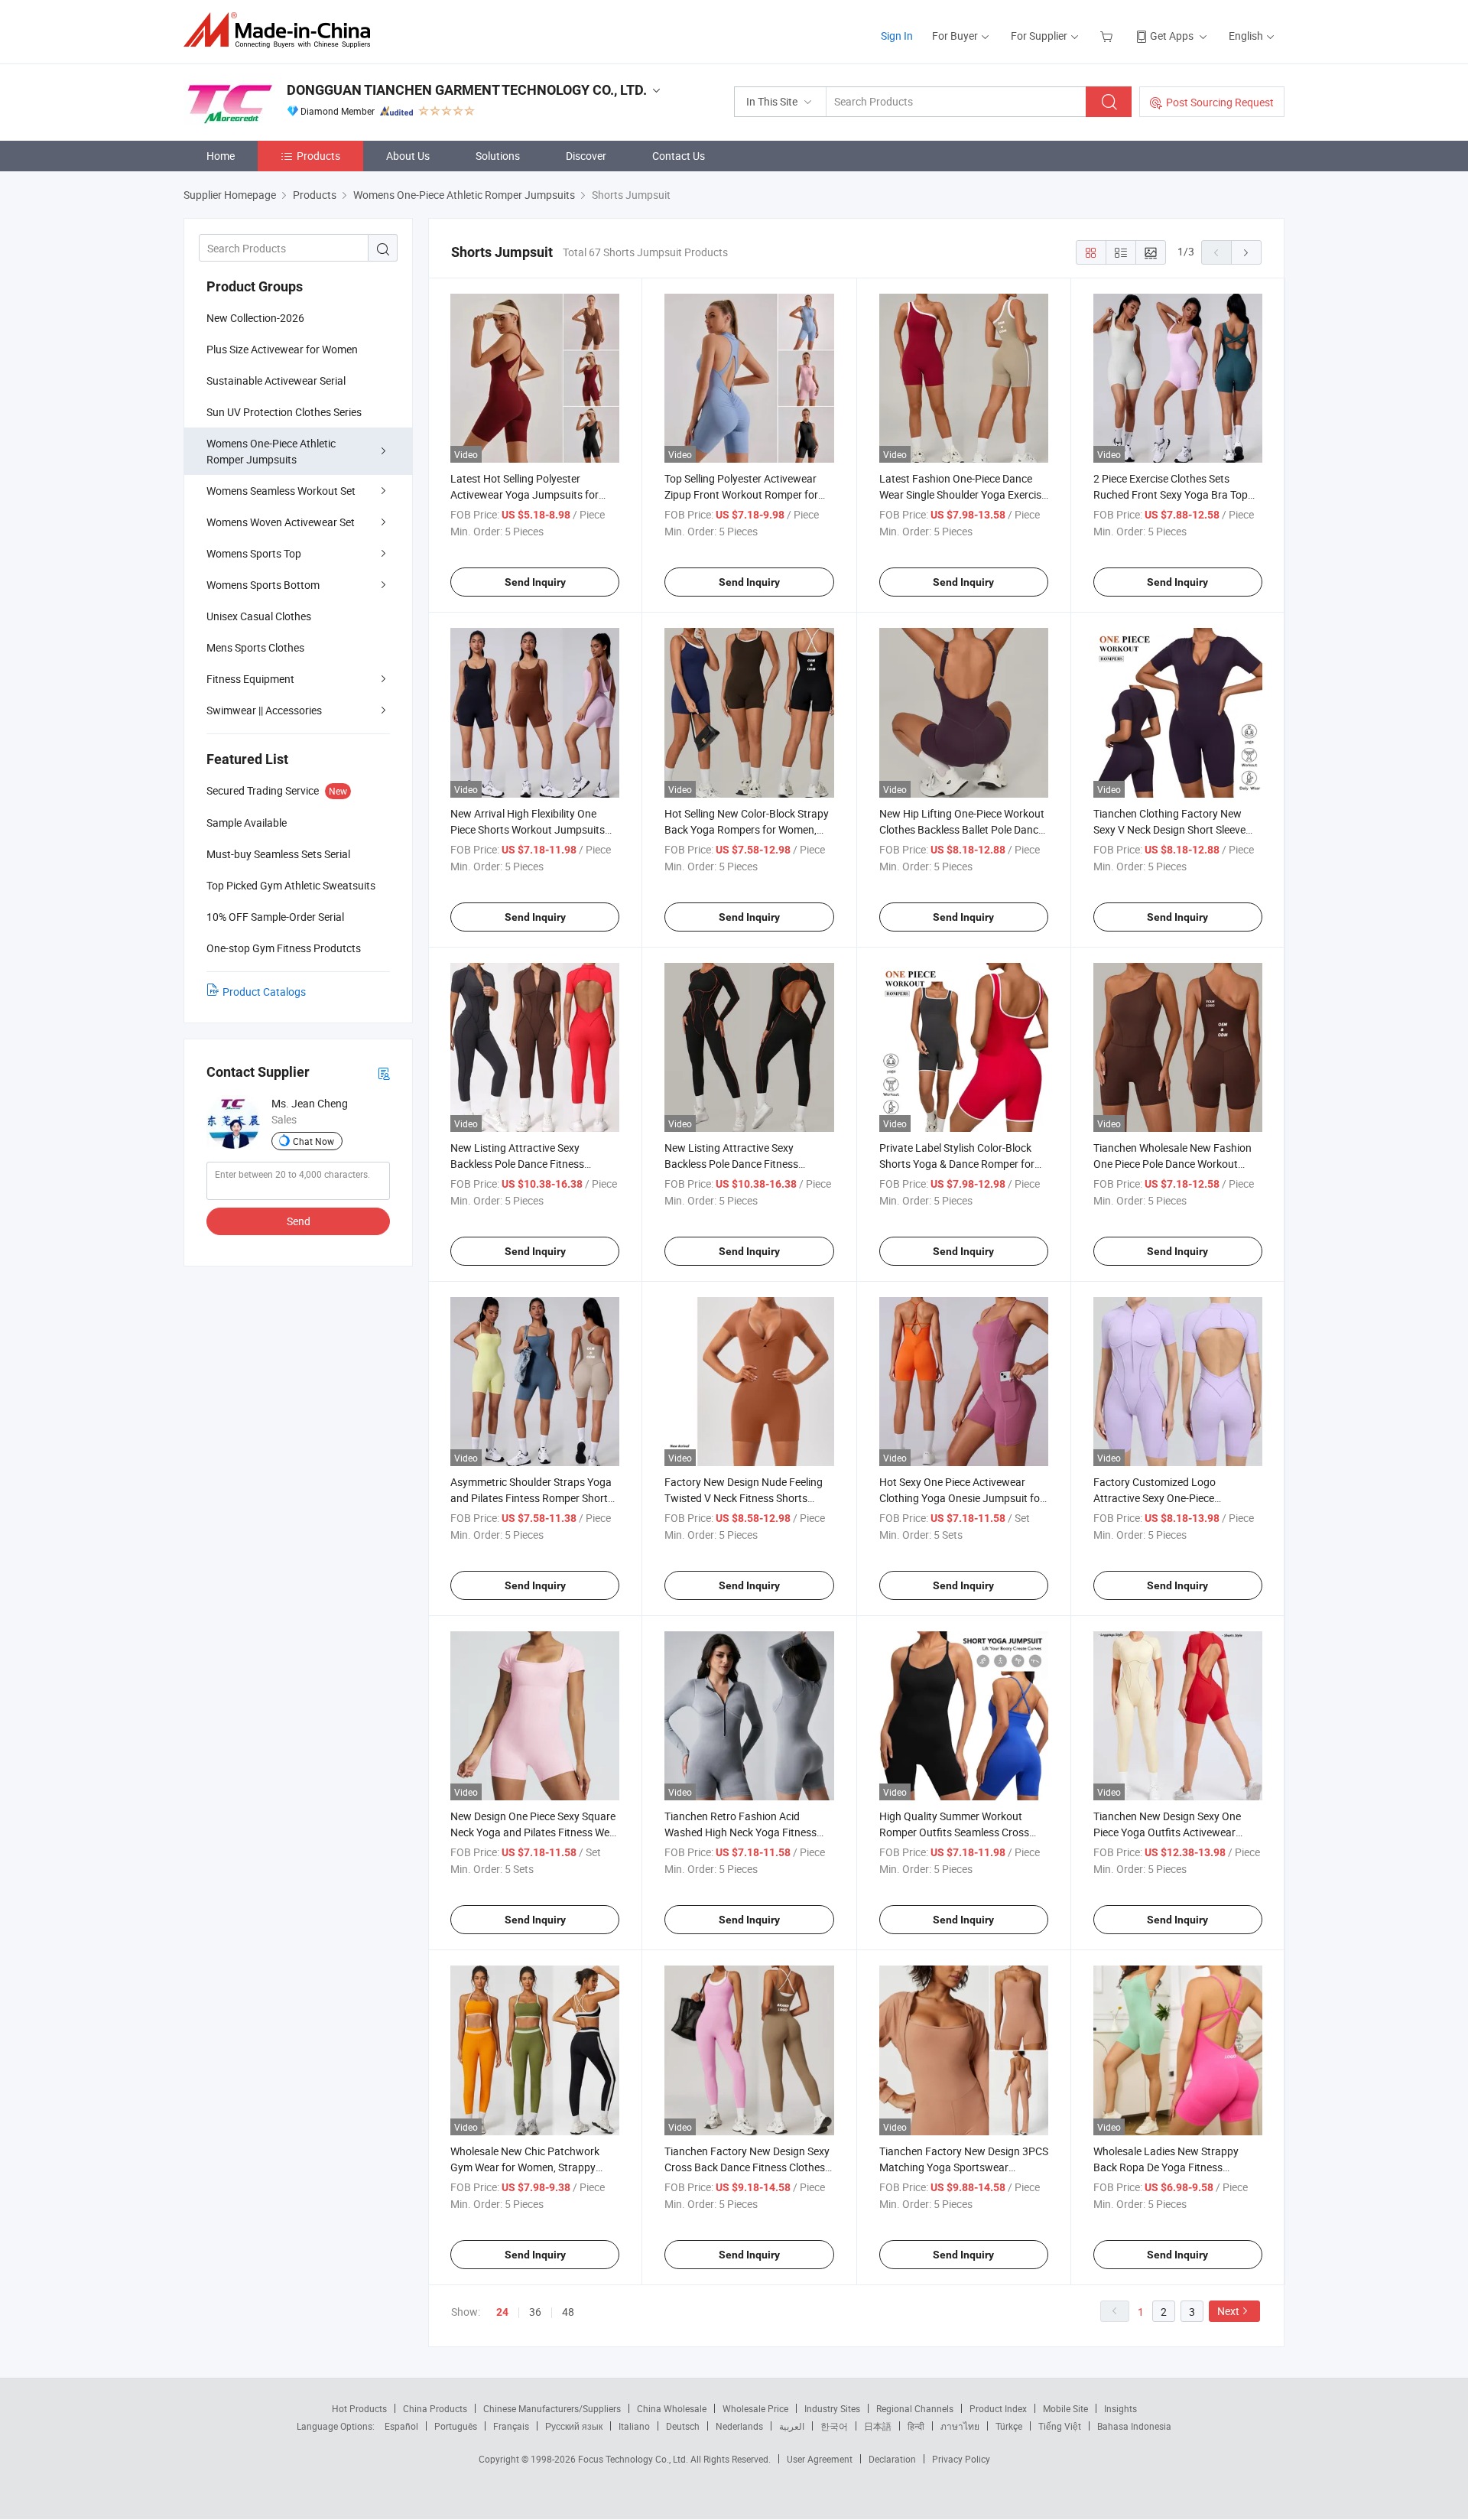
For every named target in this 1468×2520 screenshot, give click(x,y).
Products (318, 156)
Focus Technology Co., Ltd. (634, 2459)
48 (568, 2312)
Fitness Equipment (250, 679)
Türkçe (1009, 2426)
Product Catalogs (264, 992)
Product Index (998, 2408)
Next (1228, 2311)
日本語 (878, 2426)
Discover (586, 156)
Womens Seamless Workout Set (281, 491)
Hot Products (359, 2408)
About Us (408, 156)
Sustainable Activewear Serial (276, 380)
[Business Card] (384, 1073)
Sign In (897, 36)
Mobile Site (1065, 2408)
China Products (435, 2408)
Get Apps (1172, 36)
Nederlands (739, 2426)
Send (299, 1221)
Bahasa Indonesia (1134, 2426)
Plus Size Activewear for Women (282, 349)
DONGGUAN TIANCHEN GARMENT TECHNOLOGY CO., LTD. (467, 90)
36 (535, 2312)
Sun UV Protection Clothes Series (284, 412)
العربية (792, 2426)
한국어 (834, 2426)
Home (221, 156)
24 (502, 2312)
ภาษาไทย (960, 2426)
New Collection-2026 (255, 318)
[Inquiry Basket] (1108, 36)
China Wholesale (672, 2408)
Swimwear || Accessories (264, 710)
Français (511, 2426)
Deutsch (683, 2426)
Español (401, 2426)
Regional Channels (915, 2408)
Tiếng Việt (1060, 2426)
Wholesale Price (755, 2408)
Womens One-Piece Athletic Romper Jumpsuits (271, 451)
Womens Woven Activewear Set (281, 522)
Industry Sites (832, 2408)
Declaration (892, 2459)
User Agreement (820, 2459)
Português (456, 2426)
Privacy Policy (961, 2459)
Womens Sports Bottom (263, 585)
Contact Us (679, 156)
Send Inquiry (535, 582)
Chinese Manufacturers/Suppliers (552, 2408)
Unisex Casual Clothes (259, 616)
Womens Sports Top (254, 553)
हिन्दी (916, 2426)
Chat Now (313, 1141)
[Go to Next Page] (1246, 252)
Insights (1120, 2408)
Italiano (634, 2426)
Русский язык (574, 2426)
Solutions (498, 156)
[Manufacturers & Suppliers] (282, 30)
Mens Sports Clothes (255, 647)
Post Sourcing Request (1220, 102)
